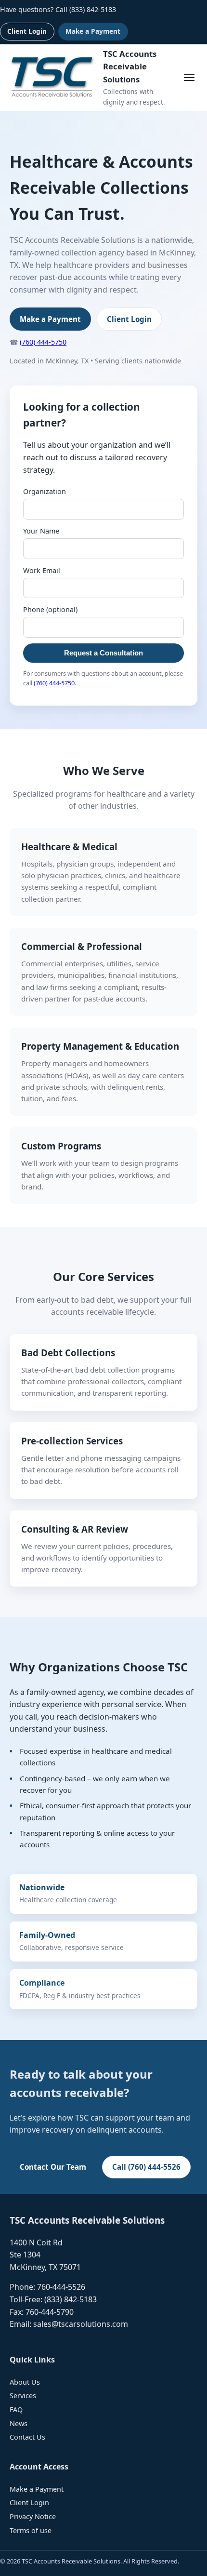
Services (23, 2396)
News (19, 2423)
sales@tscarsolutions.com (81, 2324)
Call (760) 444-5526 (146, 2167)
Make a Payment (93, 31)
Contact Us (27, 2437)
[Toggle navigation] (189, 78)
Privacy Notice (33, 2516)
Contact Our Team (53, 2167)
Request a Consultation (103, 653)
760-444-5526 (61, 2287)
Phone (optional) (50, 609)
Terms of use (31, 2530)
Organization (45, 491)
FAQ (16, 2409)
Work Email (42, 570)
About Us (25, 2382)
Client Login (27, 31)
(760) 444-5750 (43, 342)
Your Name (41, 531)
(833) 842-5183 (93, 9)
